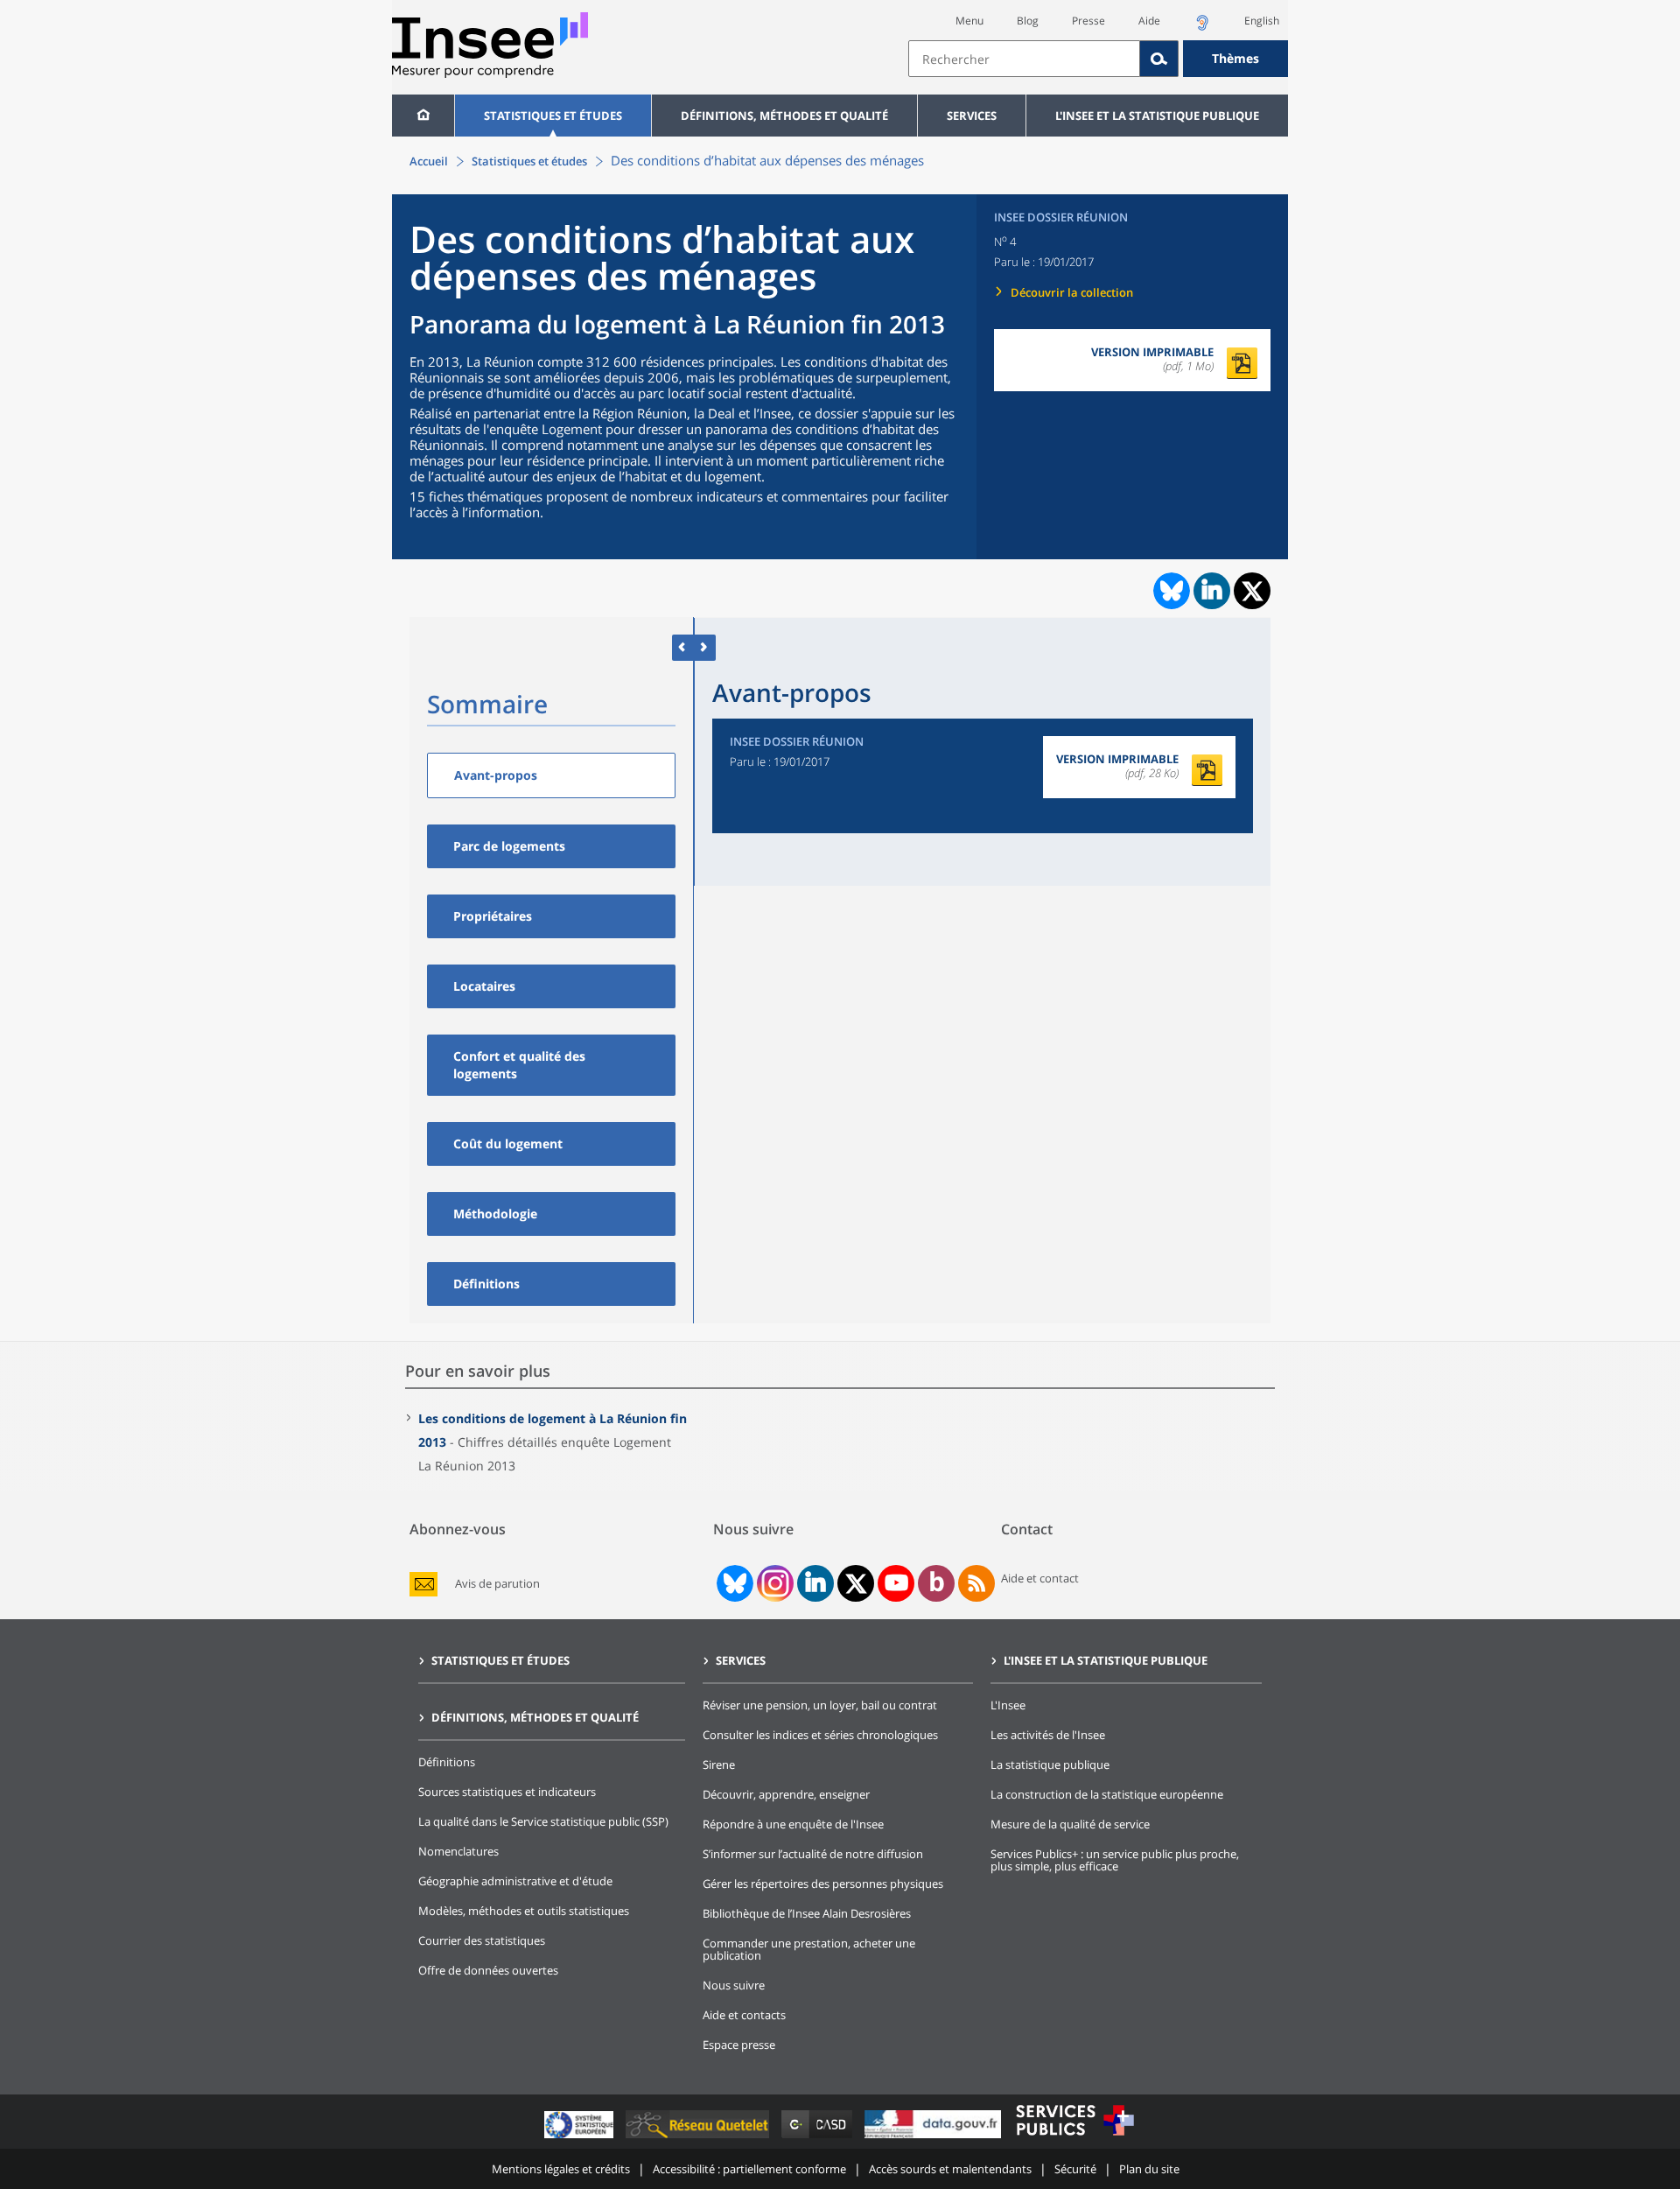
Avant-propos (496, 775)
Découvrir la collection (1072, 292)
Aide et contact (1040, 1578)
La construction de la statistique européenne (1107, 1794)
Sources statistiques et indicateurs (507, 1792)
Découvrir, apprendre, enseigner (786, 1794)
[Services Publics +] (1074, 2138)
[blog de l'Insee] (937, 1583)
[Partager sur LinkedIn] (1212, 591)
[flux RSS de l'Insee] (976, 1583)
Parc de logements (509, 846)
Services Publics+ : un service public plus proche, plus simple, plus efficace (1115, 1860)
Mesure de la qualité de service (1070, 1824)
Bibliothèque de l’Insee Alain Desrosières (807, 1913)
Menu (969, 21)
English (1262, 21)
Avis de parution (497, 1584)
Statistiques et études (553, 116)
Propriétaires (493, 916)
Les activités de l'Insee (1048, 1735)
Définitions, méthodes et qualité (784, 116)
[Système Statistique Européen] (581, 2138)
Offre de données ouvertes (488, 1970)
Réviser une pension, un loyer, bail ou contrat (820, 1705)
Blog (1028, 21)
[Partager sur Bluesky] (1170, 591)
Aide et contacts (744, 2015)
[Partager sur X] (1253, 591)
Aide (1149, 21)
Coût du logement (508, 1144)
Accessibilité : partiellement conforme (749, 2169)
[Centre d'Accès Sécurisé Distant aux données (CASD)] (819, 2138)
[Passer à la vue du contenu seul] (683, 647)
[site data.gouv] (934, 2138)
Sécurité (1075, 2169)
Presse (1088, 21)
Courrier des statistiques (482, 1940)
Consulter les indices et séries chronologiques (820, 1735)
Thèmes (1235, 58)
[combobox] (1098, 59)
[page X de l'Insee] (856, 1584)
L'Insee (1008, 1705)
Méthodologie (495, 1214)
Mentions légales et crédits (561, 2169)
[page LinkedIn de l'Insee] (815, 1583)
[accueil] (423, 116)
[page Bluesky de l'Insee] (733, 1583)
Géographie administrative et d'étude (515, 1881)
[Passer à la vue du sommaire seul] (705, 647)
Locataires (484, 986)
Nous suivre (734, 1985)
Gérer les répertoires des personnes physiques (823, 1884)
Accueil (429, 161)
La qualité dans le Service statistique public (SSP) (543, 1821)
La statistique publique (1050, 1765)
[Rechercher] (1159, 59)
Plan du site (1149, 2169)
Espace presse (739, 2045)
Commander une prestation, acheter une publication (809, 1949)
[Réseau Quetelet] (699, 2138)
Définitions (486, 1284)
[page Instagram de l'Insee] (773, 1583)
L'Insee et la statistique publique (1157, 116)
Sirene (719, 1765)
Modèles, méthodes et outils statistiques (524, 1911)
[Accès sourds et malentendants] (1202, 28)
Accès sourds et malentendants (950, 2169)
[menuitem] (423, 116)
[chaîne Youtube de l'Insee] (896, 1583)
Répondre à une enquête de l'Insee (793, 1824)
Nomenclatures (458, 1851)
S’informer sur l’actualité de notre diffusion (813, 1854)
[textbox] (1024, 59)
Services (972, 116)
